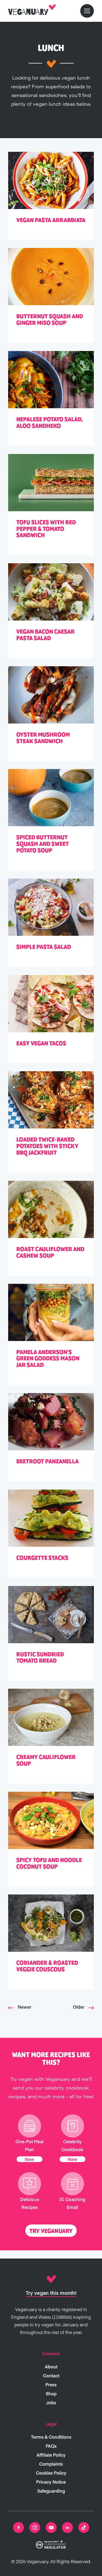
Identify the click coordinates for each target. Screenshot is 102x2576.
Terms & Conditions (51, 2437)
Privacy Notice (51, 2482)
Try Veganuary (51, 2231)
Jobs (51, 2402)
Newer (24, 2007)
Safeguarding (51, 2491)
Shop (51, 2393)
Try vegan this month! (51, 2293)
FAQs (51, 2446)
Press (51, 2384)
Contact (51, 2375)
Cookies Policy (51, 2473)
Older (79, 2007)
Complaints (51, 2464)
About (51, 2366)
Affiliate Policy (51, 2455)
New (30, 2159)
